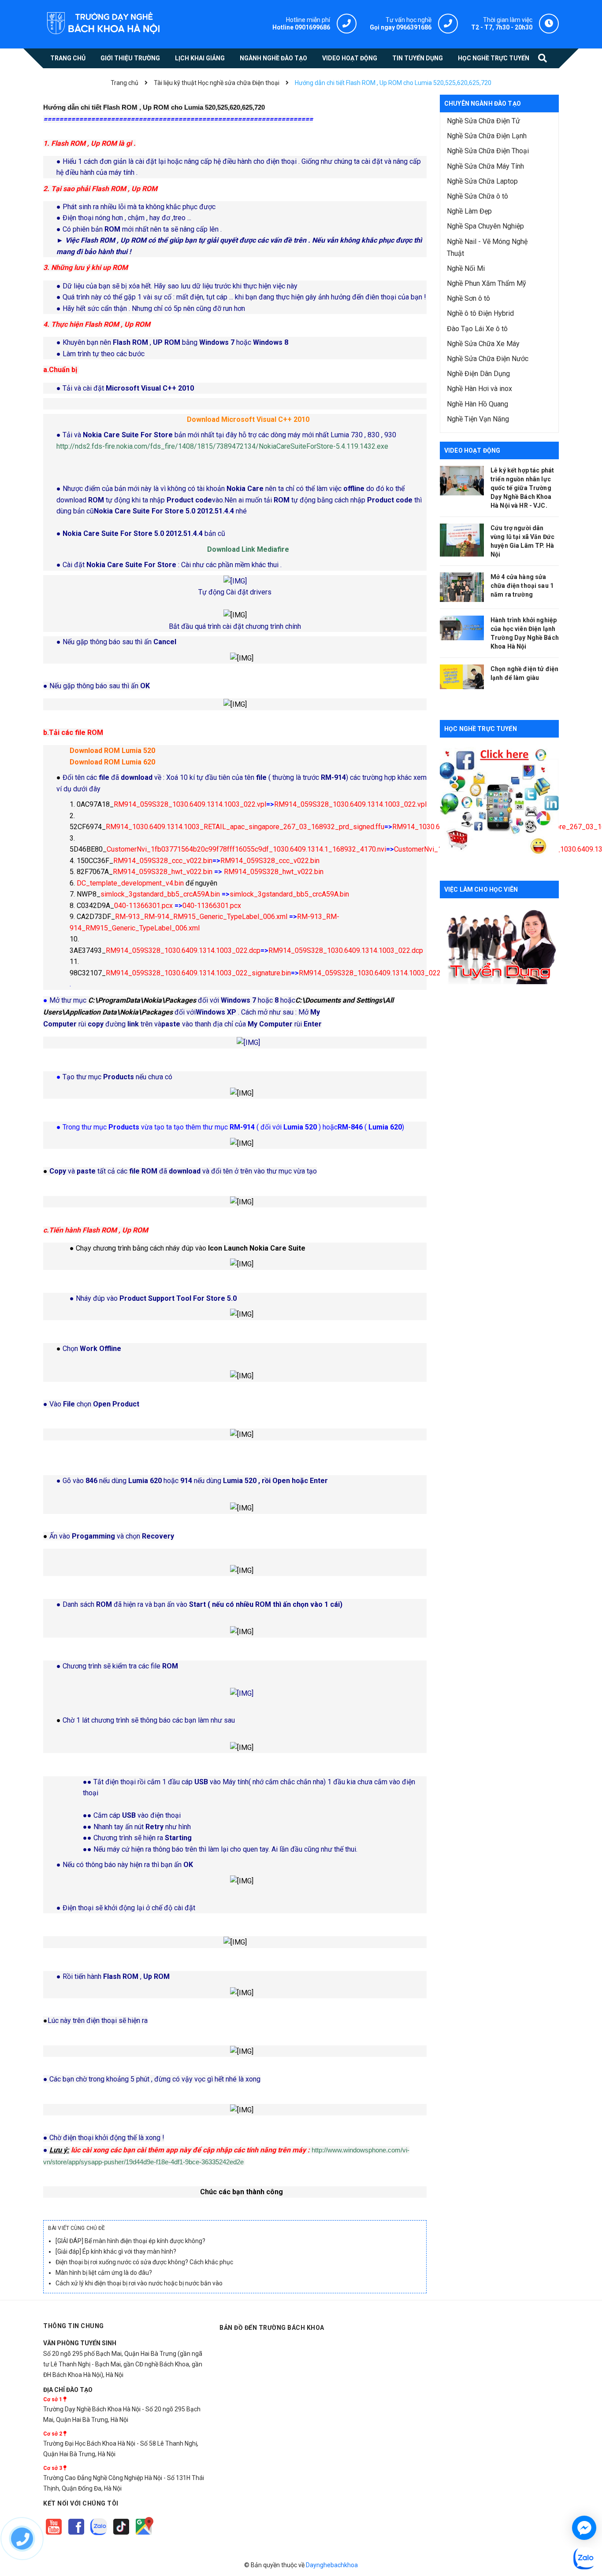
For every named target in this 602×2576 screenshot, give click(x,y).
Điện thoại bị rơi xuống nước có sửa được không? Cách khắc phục (144, 2262)
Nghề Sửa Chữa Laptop (482, 181)
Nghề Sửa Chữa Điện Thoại (488, 151)
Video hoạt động (472, 450)
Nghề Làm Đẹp (469, 211)
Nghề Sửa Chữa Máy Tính (485, 166)
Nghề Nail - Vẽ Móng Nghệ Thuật (487, 247)
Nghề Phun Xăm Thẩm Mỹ (487, 283)
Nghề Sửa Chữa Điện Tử (483, 121)
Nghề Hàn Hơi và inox (479, 389)
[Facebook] (77, 2535)
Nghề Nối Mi (466, 268)
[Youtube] (54, 2535)
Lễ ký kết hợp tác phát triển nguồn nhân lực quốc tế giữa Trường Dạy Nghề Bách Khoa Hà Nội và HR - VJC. (522, 488)
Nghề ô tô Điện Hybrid (480, 313)
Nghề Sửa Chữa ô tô (478, 196)
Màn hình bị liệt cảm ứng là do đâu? (104, 2273)
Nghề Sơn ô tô (468, 298)
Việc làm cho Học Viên (481, 889)
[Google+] (122, 2535)
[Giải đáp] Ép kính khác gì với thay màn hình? (116, 2251)
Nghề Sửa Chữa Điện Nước (488, 359)
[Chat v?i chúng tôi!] (584, 2528)
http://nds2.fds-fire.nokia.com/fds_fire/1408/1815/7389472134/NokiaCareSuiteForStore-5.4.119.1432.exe (222, 446)
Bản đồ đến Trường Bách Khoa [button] (272, 2328)
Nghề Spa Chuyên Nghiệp (485, 226)
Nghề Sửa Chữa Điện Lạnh (487, 136)
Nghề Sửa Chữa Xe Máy (483, 344)
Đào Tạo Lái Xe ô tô (477, 329)
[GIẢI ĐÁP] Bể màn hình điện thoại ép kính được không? (130, 2241)
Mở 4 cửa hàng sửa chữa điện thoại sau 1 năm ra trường (522, 586)
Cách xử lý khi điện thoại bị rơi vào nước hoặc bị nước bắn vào (139, 2283)
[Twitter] (99, 2535)
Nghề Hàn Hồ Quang (478, 404)
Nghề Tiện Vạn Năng (478, 419)
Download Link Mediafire (248, 549)
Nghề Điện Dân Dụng (478, 374)
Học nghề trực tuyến (481, 729)
